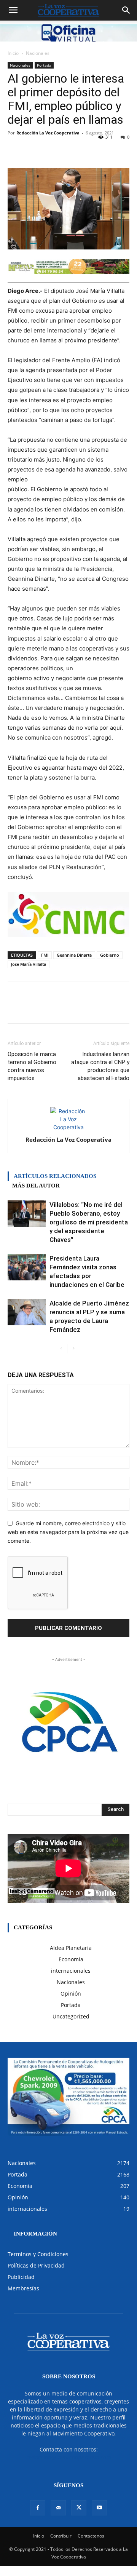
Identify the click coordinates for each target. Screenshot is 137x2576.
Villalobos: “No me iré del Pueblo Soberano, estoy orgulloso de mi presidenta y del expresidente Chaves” (89, 1222)
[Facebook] (38, 2508)
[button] (13, 10)
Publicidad (21, 2277)
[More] (107, 150)
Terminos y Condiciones (38, 2254)
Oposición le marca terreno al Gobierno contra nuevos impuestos (32, 1066)
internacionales (71, 1971)
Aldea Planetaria (71, 1948)
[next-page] (73, 1349)
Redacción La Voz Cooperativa (48, 133)
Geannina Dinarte (74, 955)
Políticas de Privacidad (36, 2265)
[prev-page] (61, 1349)
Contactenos (91, 2536)
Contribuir (61, 2536)
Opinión (71, 1994)
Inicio (13, 53)
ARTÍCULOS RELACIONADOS (55, 1176)
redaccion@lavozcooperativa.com (69, 2457)
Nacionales (38, 53)
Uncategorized (71, 2016)
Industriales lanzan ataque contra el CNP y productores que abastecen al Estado (100, 1066)
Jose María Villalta (29, 964)
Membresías (23, 2288)
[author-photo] (68, 1127)
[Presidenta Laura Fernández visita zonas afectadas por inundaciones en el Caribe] (27, 1267)
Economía (71, 1959)
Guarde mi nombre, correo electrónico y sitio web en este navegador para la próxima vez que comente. (68, 1532)
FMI (45, 955)
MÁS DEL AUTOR (36, 1186)
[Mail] (58, 2508)
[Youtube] (99, 2508)
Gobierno (110, 955)
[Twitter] (79, 2508)
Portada (44, 65)
